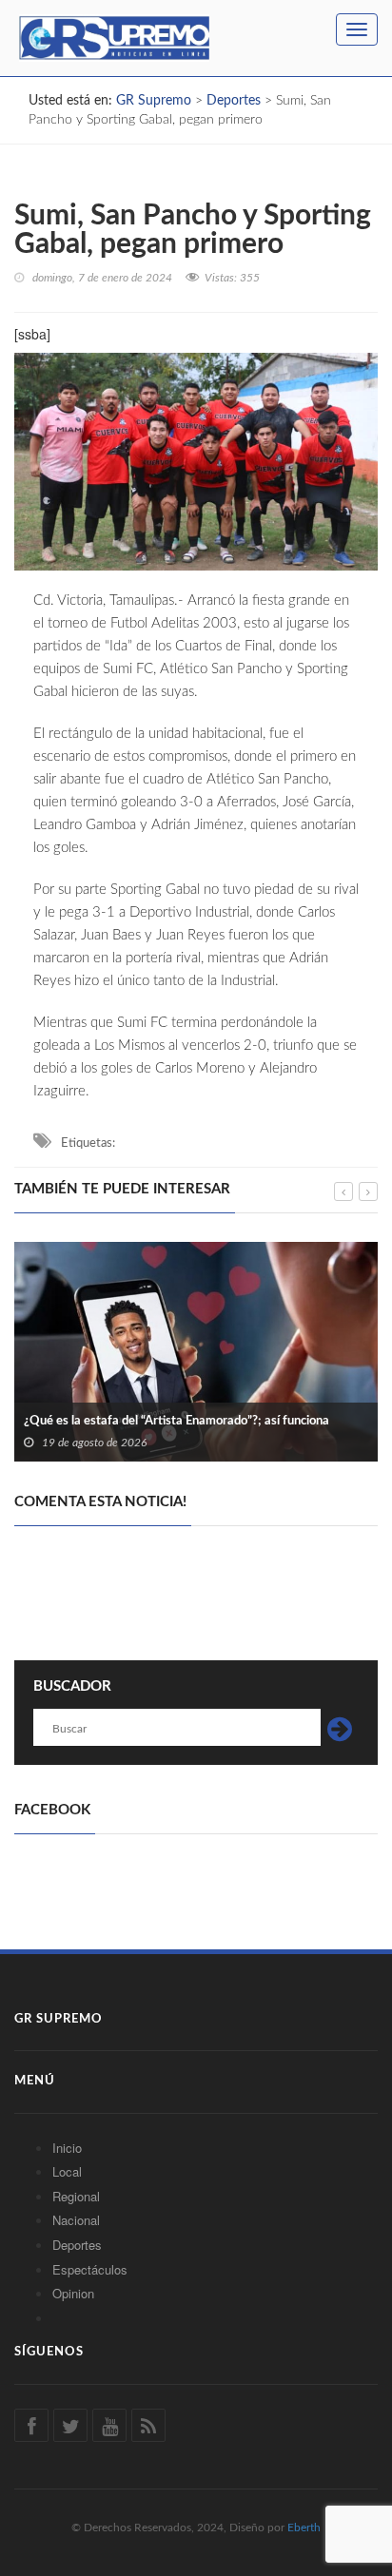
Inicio (67, 2148)
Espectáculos (90, 2269)
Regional (76, 2196)
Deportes (77, 2245)
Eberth (304, 2528)
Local (67, 2171)
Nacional (76, 2220)
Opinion (73, 2293)
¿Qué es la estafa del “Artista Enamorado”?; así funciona (176, 1421)
